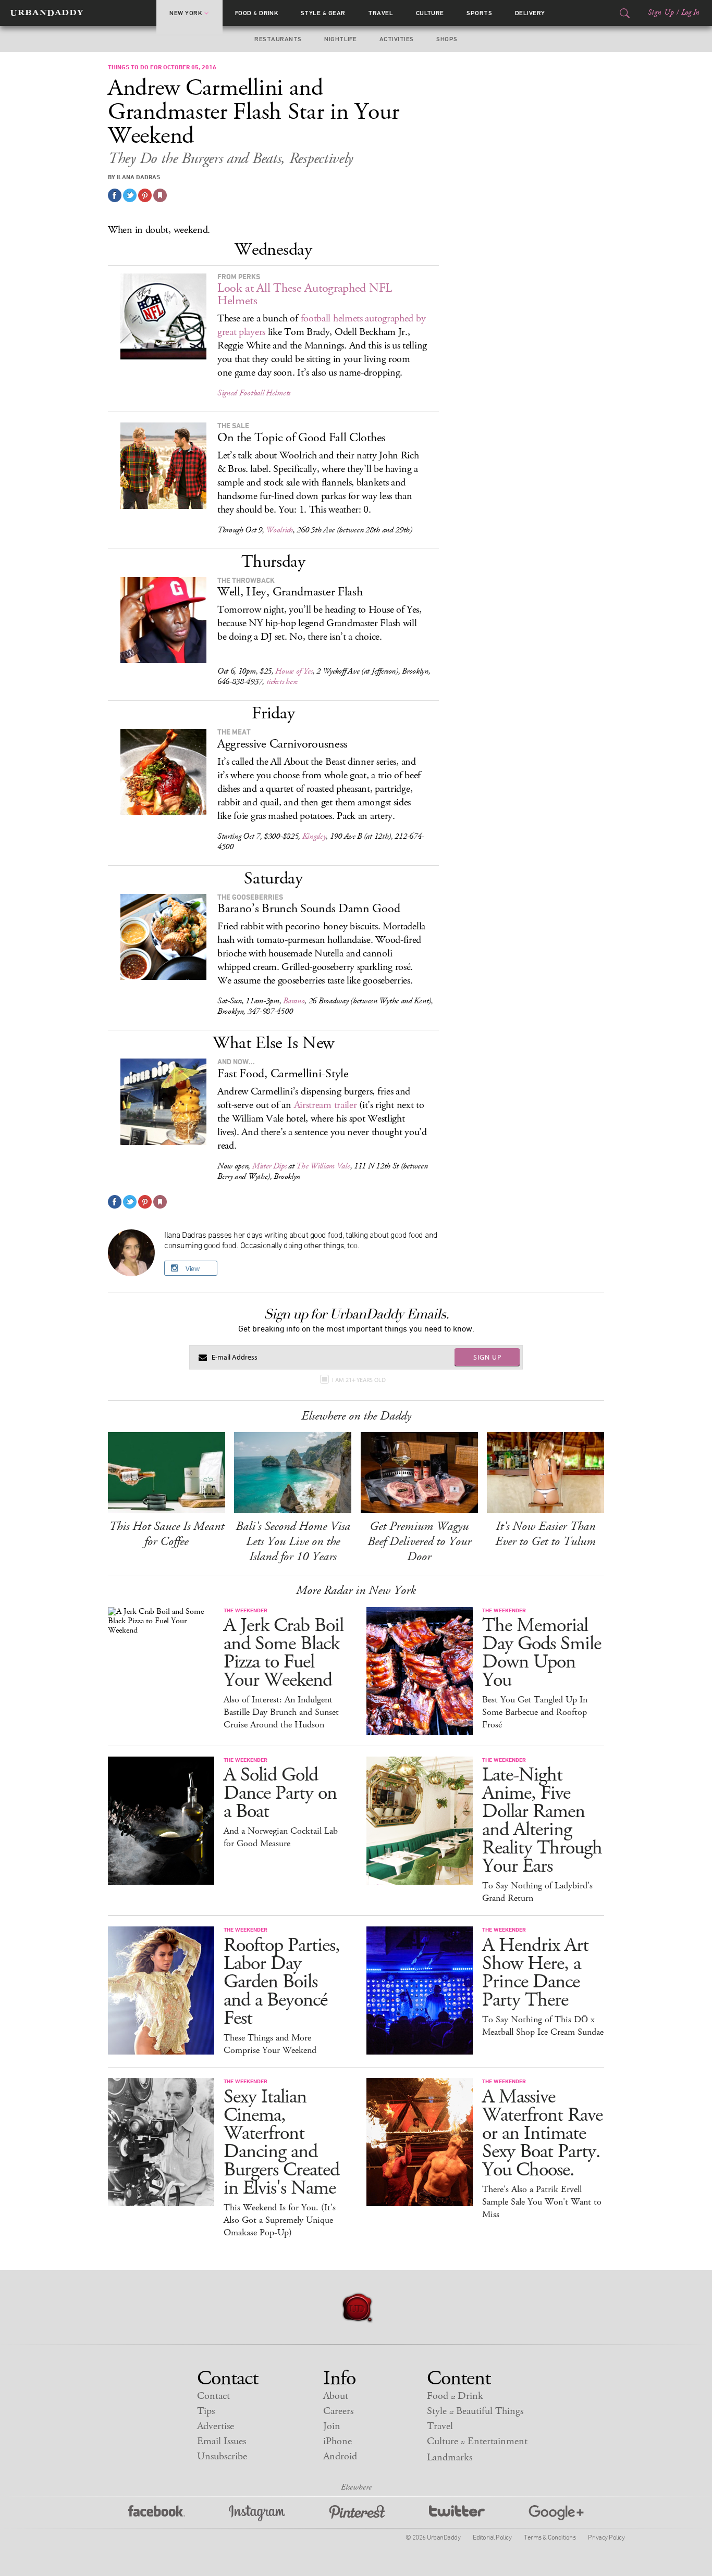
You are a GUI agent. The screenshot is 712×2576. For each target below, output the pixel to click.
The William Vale (323, 1166)
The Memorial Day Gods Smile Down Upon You (542, 1653)
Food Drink (257, 13)
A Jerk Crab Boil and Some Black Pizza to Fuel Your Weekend (284, 1653)
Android (340, 2456)
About (336, 2396)
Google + (556, 2513)
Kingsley (314, 836)
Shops (447, 39)
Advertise (216, 2426)
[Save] (160, 195)
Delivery (530, 13)
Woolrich (279, 530)
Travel (380, 13)
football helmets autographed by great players (321, 325)
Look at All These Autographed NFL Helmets (305, 294)
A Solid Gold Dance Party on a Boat (280, 1793)
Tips (206, 2411)
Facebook (157, 2513)
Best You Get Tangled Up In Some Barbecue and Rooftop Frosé (535, 1712)
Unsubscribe (222, 2456)
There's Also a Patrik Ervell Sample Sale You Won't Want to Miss (542, 2202)
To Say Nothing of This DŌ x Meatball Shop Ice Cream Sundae (543, 2026)
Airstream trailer (326, 1105)
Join (332, 2426)
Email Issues (222, 2441)
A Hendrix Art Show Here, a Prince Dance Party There (535, 1973)
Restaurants (278, 39)
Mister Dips (269, 1166)
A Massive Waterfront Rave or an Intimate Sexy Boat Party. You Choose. (542, 2133)
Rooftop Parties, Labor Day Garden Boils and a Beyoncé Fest (282, 1982)
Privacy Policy (606, 2537)
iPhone (337, 2441)
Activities (397, 39)
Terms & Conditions (550, 2537)
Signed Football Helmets (254, 393)
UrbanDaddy (47, 13)
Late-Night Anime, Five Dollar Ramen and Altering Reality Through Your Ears (542, 1821)
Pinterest (357, 2513)
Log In (690, 13)
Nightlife (340, 39)
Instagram (257, 2513)
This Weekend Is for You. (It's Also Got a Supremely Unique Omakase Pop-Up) (280, 2220)
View (193, 1268)
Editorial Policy (492, 2537)
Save (145, 195)
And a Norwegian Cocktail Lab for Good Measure (281, 1837)
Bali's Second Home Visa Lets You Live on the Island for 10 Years (293, 1541)
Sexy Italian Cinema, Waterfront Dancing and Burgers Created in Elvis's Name (281, 2143)
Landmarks (450, 2457)
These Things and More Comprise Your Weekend (270, 2044)
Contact (213, 2396)
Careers (338, 2411)
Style (323, 13)
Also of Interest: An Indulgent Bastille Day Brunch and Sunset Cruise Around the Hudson (281, 1712)
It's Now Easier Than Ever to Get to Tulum (545, 1534)
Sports (479, 13)
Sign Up (661, 13)
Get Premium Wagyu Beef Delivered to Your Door (419, 1541)
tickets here (282, 682)
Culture (430, 13)
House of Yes (294, 671)
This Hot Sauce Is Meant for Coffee (167, 1534)
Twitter (457, 2513)
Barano (294, 1001)
